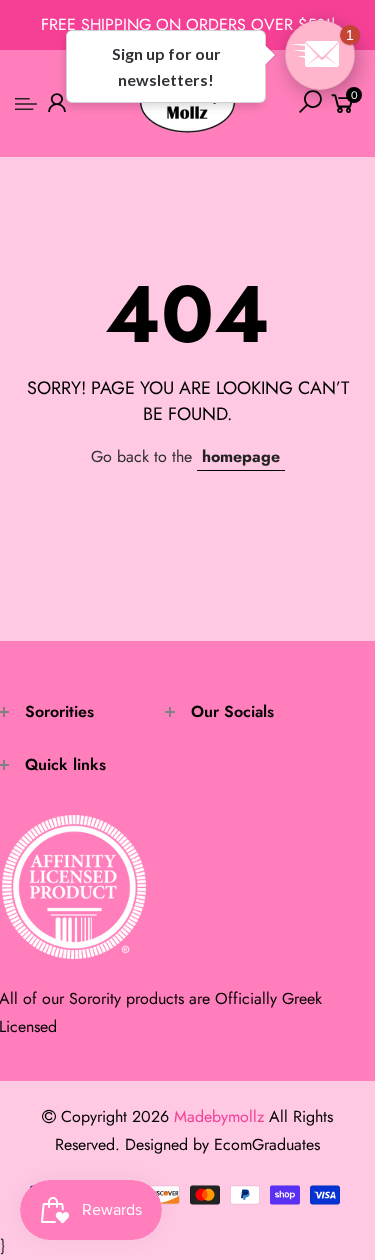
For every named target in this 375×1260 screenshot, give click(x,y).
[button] (320, 55)
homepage (241, 456)
